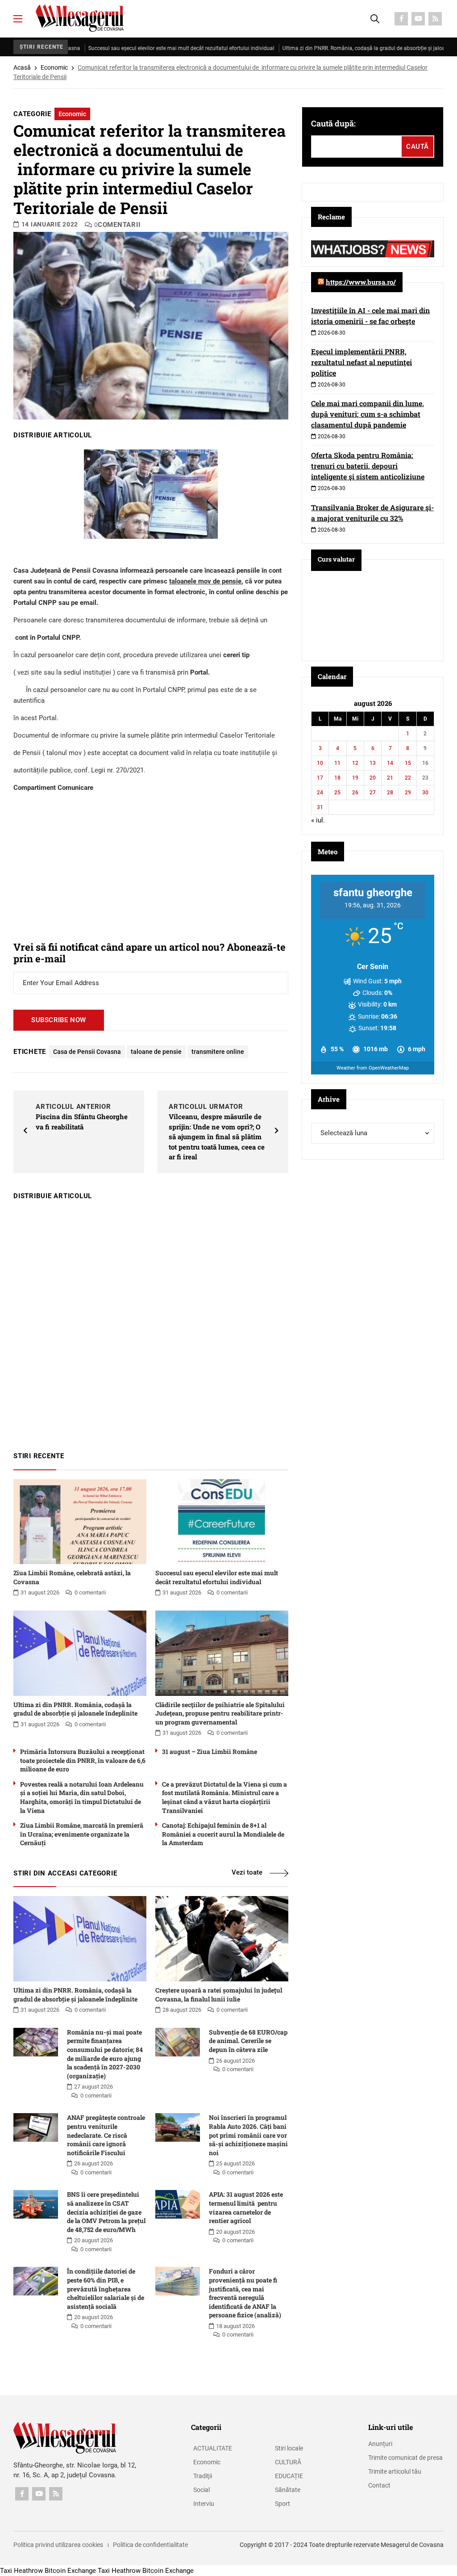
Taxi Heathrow (21, 2571)
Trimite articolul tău (395, 2471)
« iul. (318, 820)
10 (320, 763)
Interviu (204, 2504)
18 (337, 778)
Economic (54, 67)
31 (320, 807)
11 (337, 763)
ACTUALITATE (213, 2448)
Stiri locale (289, 2448)
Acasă (22, 67)
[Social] (401, 19)
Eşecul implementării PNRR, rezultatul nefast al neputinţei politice (361, 362)
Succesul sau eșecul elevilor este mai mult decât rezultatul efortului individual (146, 48)
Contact (379, 2485)
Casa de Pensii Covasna (87, 1052)
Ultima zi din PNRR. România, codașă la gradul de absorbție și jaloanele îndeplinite (346, 48)
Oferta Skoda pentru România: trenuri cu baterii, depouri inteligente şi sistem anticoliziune (368, 466)
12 (355, 763)
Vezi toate (247, 1872)
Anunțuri (380, 2444)
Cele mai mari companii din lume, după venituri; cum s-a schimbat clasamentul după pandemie (368, 414)
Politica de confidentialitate (150, 2545)
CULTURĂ (288, 2462)
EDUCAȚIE (289, 2476)
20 (373, 778)
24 (320, 793)
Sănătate (288, 2490)
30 (425, 793)
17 (320, 778)
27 (373, 793)
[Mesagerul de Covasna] (80, 18)
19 (355, 778)
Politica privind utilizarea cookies (58, 2545)
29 (408, 793)
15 (408, 763)
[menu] (18, 19)
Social (201, 2490)
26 (355, 793)
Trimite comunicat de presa (405, 2458)
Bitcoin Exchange (70, 2571)
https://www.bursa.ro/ (361, 282)
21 (390, 778)
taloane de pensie (156, 1052)
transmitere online (218, 1052)
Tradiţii (203, 2476)
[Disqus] (151, 1322)
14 (390, 763)
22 (408, 778)
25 (337, 793)
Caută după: (333, 123)
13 (373, 763)
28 (390, 793)
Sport (283, 2504)
